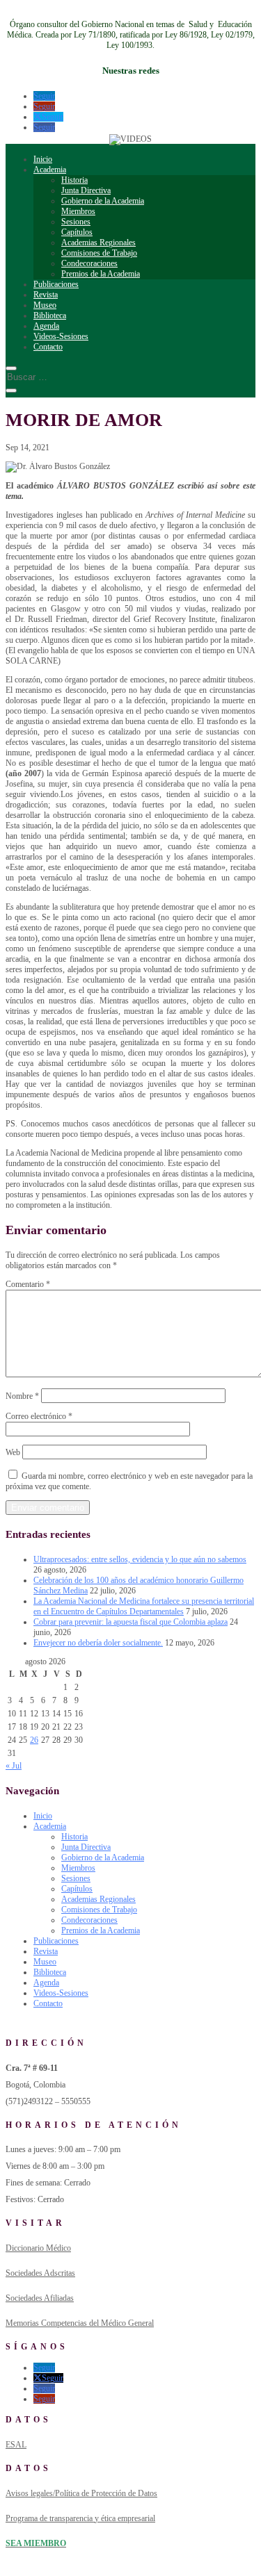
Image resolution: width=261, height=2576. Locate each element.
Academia (50, 170)
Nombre (22, 1396)
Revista (46, 295)
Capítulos (77, 232)
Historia (74, 180)
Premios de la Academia (101, 274)
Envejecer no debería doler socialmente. (98, 1643)
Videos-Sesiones (61, 336)
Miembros (78, 211)
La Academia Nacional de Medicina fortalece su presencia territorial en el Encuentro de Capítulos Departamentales (144, 1606)
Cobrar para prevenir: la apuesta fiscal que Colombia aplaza (130, 1622)
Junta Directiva (86, 190)
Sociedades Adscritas (40, 2273)
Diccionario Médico (38, 2248)
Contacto (48, 347)
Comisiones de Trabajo (99, 253)
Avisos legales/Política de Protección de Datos (81, 2493)
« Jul (14, 1766)
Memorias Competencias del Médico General (80, 2323)
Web (13, 1452)
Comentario (28, 1284)
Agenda (46, 326)
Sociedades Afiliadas (40, 2298)
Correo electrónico (39, 1416)
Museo (45, 305)
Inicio (43, 159)
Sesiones (76, 222)
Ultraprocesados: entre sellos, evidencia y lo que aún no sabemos (140, 1559)
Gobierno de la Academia (103, 201)
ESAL (16, 2445)
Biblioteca (50, 315)
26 (34, 1740)
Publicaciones (56, 284)
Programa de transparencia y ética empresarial (80, 2518)
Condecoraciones (89, 263)
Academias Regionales (98, 243)
